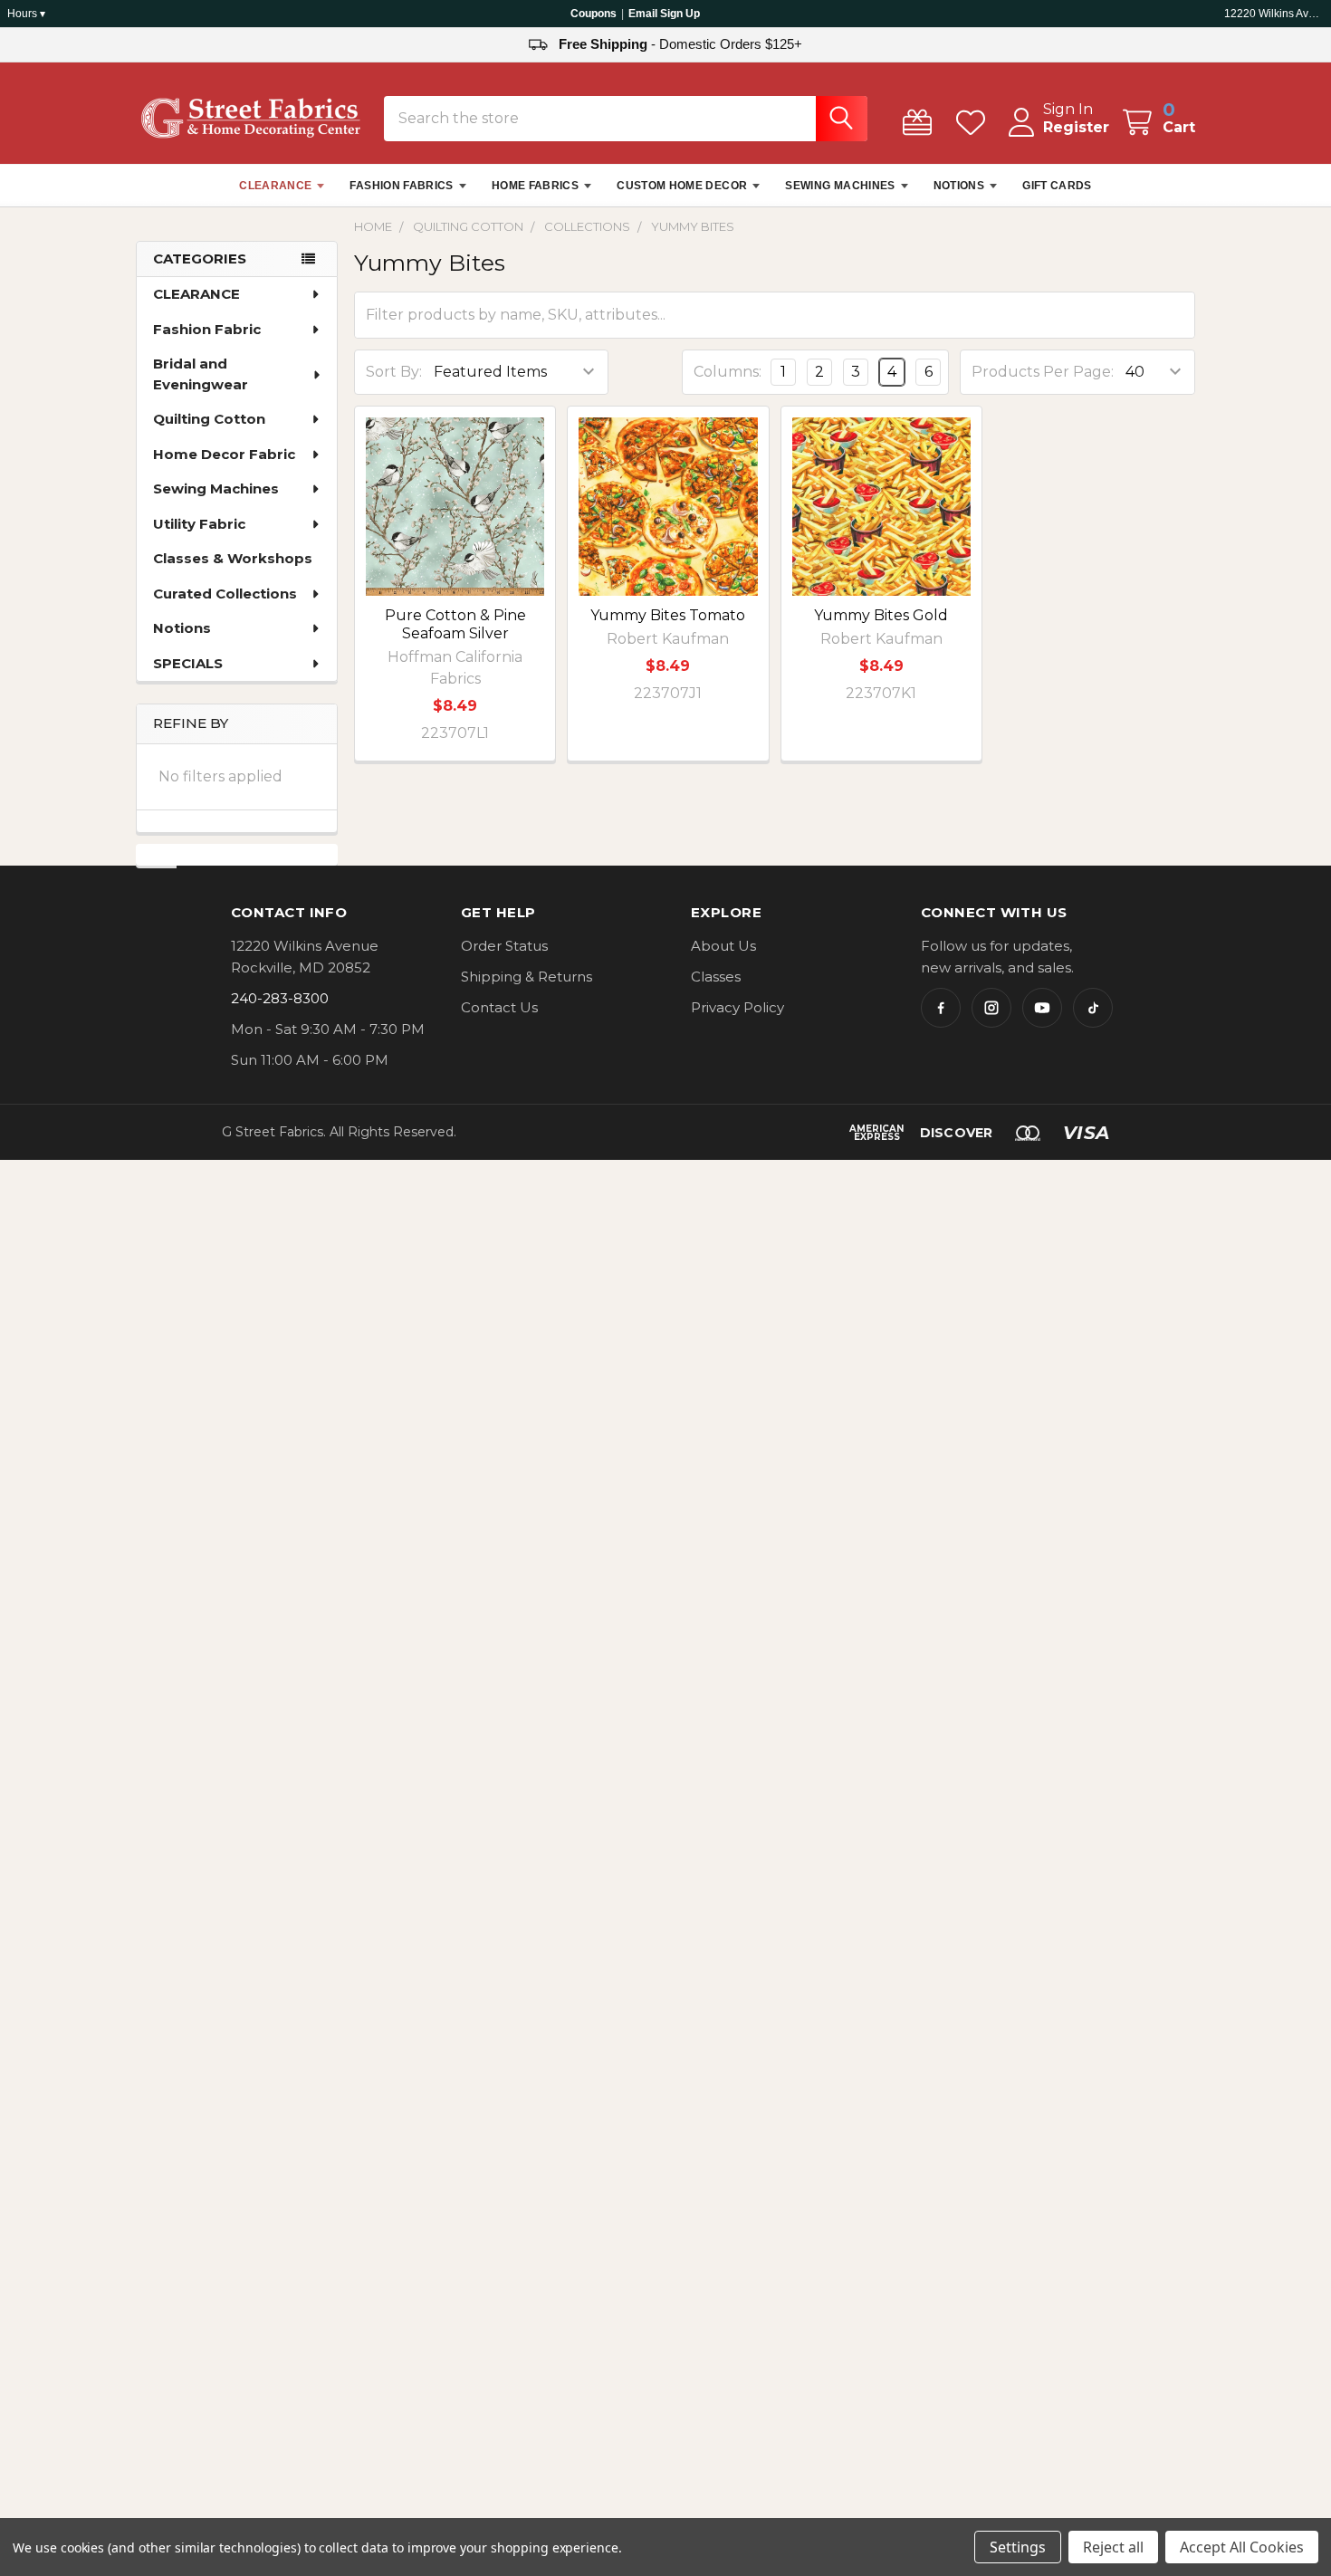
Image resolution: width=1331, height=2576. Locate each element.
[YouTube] (1042, 1008)
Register (1076, 127)
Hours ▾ (26, 14)
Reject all (1113, 2547)
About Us (723, 946)
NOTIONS (959, 186)
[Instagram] (991, 1008)
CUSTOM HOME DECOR (682, 186)
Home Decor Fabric (224, 454)
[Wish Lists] (975, 123)
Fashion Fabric (207, 329)
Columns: (728, 372)
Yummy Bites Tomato (668, 615)
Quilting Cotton (209, 419)
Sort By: (394, 372)
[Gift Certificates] (921, 123)
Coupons (594, 14)
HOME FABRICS (535, 186)
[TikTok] (1093, 1008)
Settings (1018, 2547)
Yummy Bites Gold (881, 615)
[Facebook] (941, 1008)
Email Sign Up (664, 14)
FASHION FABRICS (401, 186)
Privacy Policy (737, 1007)
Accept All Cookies (1242, 2547)
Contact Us (499, 1007)
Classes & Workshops (233, 558)
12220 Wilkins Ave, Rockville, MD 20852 (1274, 14)
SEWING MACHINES (840, 186)
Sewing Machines (216, 488)
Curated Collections (225, 594)
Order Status (504, 946)
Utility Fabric (199, 524)
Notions (182, 628)
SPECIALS (188, 663)
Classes (716, 977)
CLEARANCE (275, 186)
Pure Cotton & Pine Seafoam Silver (455, 624)
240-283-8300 (280, 998)
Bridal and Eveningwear (201, 374)
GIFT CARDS (1057, 186)
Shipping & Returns (527, 977)
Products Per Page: (1043, 372)
